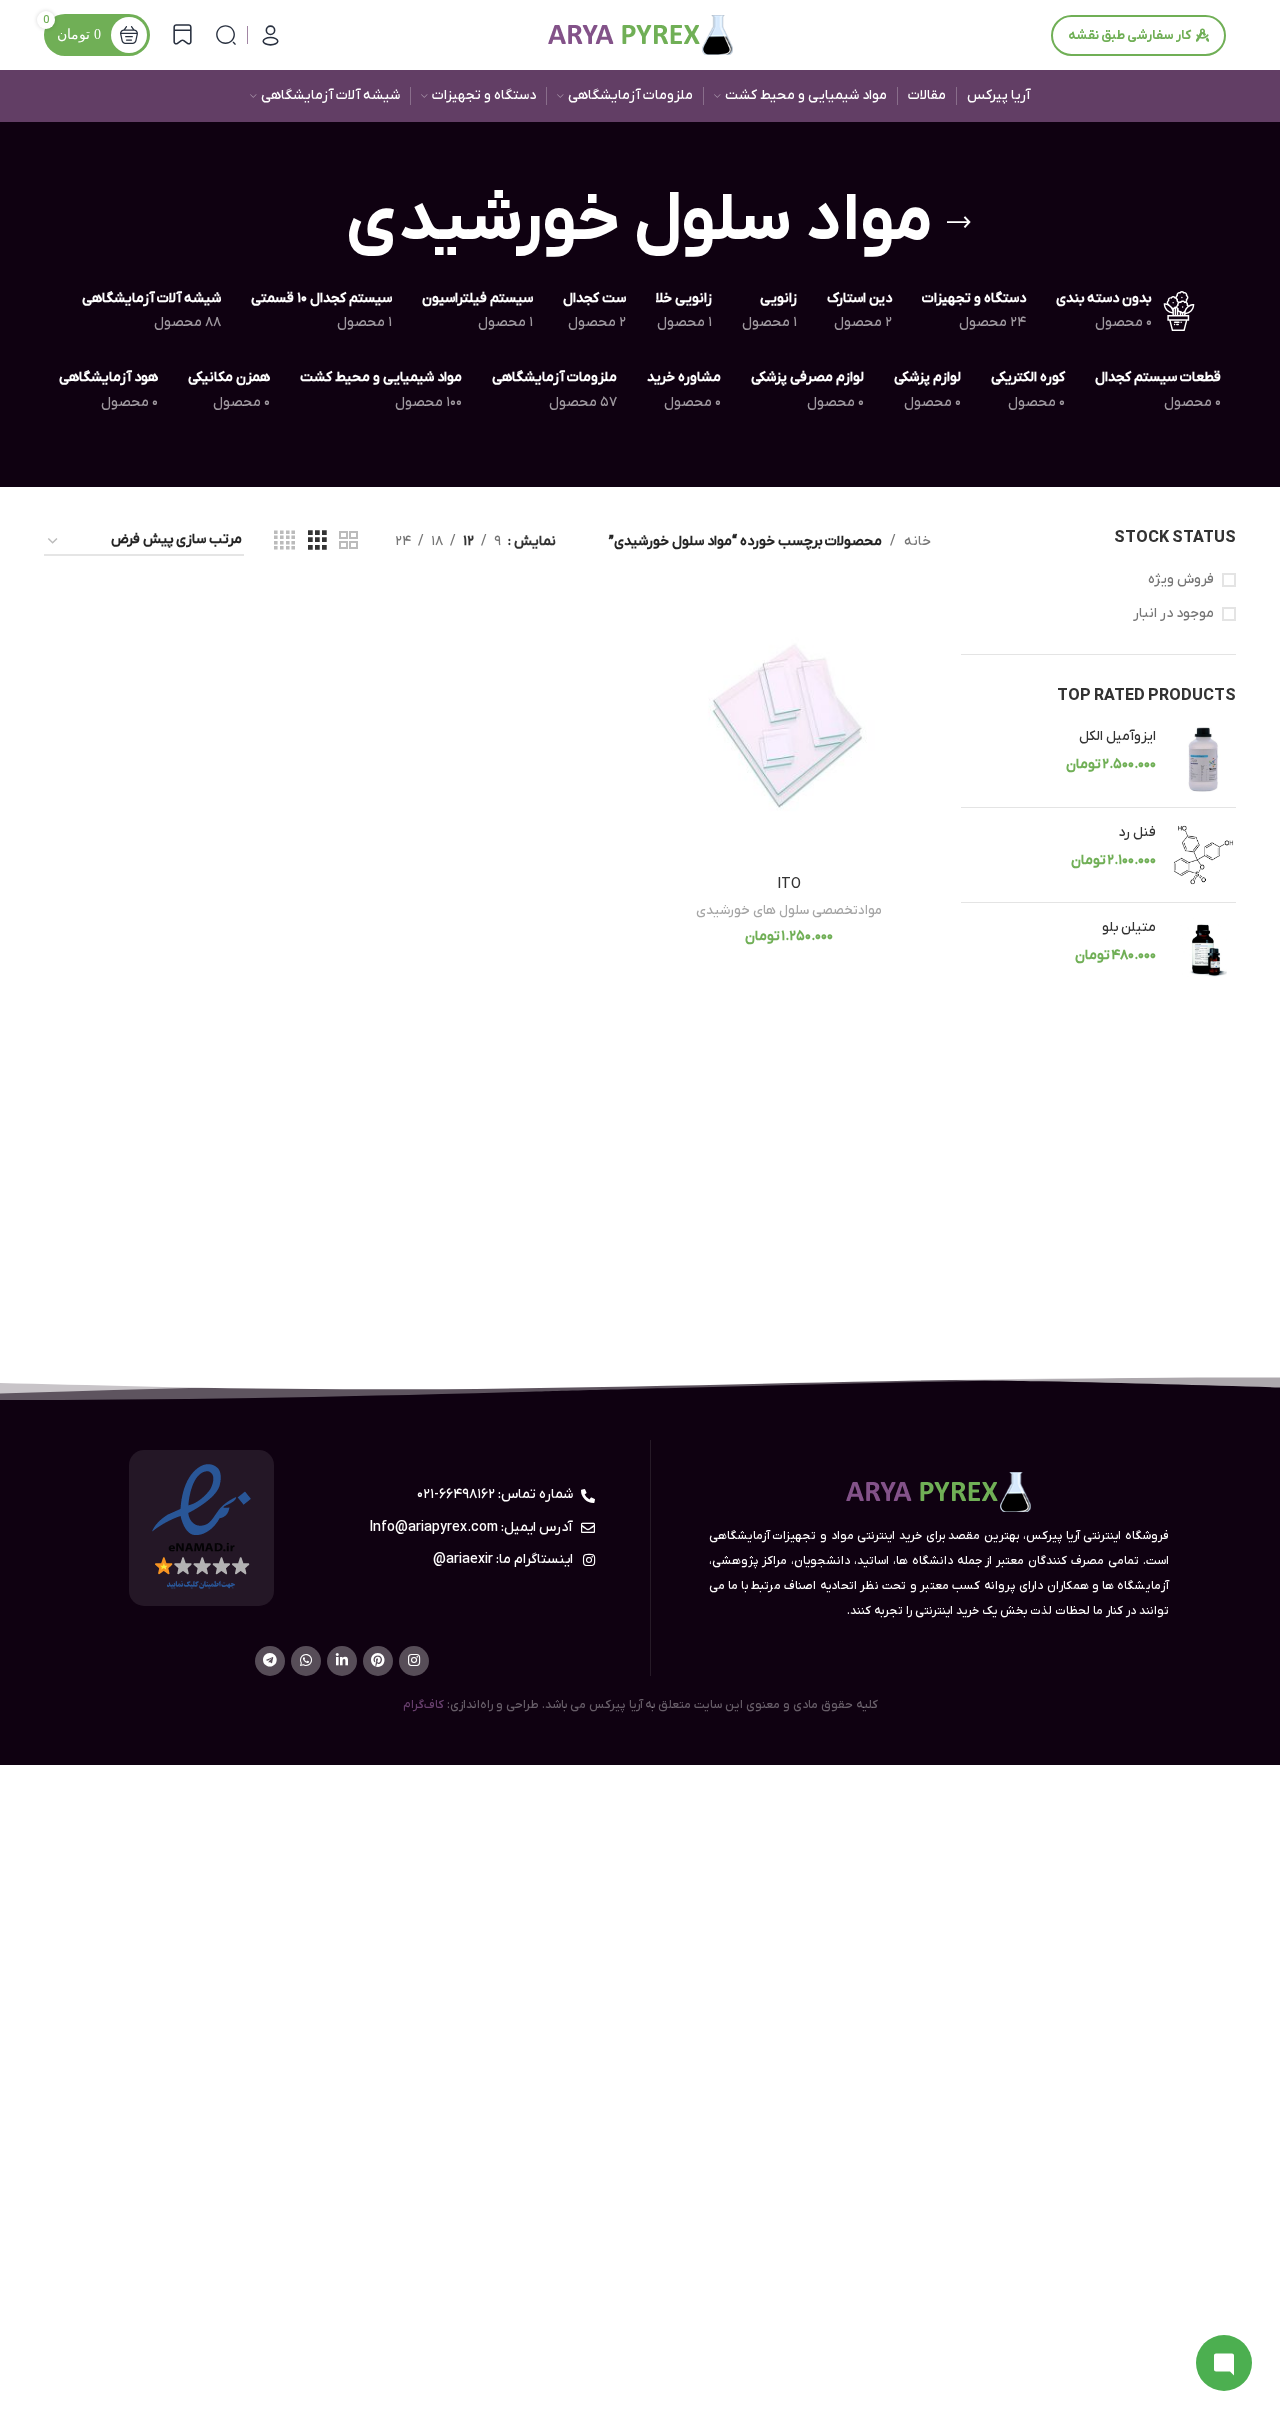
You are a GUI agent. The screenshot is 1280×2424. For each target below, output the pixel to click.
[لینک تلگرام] (270, 1661)
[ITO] (789, 726)
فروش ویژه (1181, 579)
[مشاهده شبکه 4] (284, 541)
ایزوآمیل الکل (1117, 736)
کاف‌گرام (423, 1705)
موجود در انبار (1173, 613)
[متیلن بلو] (1203, 950)
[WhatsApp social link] (306, 1661)
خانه (917, 541)
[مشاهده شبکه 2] (348, 541)
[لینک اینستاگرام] (414, 1661)
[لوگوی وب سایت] (640, 34)
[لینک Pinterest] (378, 1661)
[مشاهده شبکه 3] (317, 541)
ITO (789, 884)
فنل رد (1137, 832)
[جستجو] (226, 35)
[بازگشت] (959, 223)
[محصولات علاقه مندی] (182, 35)
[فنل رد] (1203, 855)
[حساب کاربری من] (270, 35)
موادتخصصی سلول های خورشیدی (789, 910)
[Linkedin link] (342, 1661)
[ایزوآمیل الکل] (1203, 759)
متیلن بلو (1129, 927)
